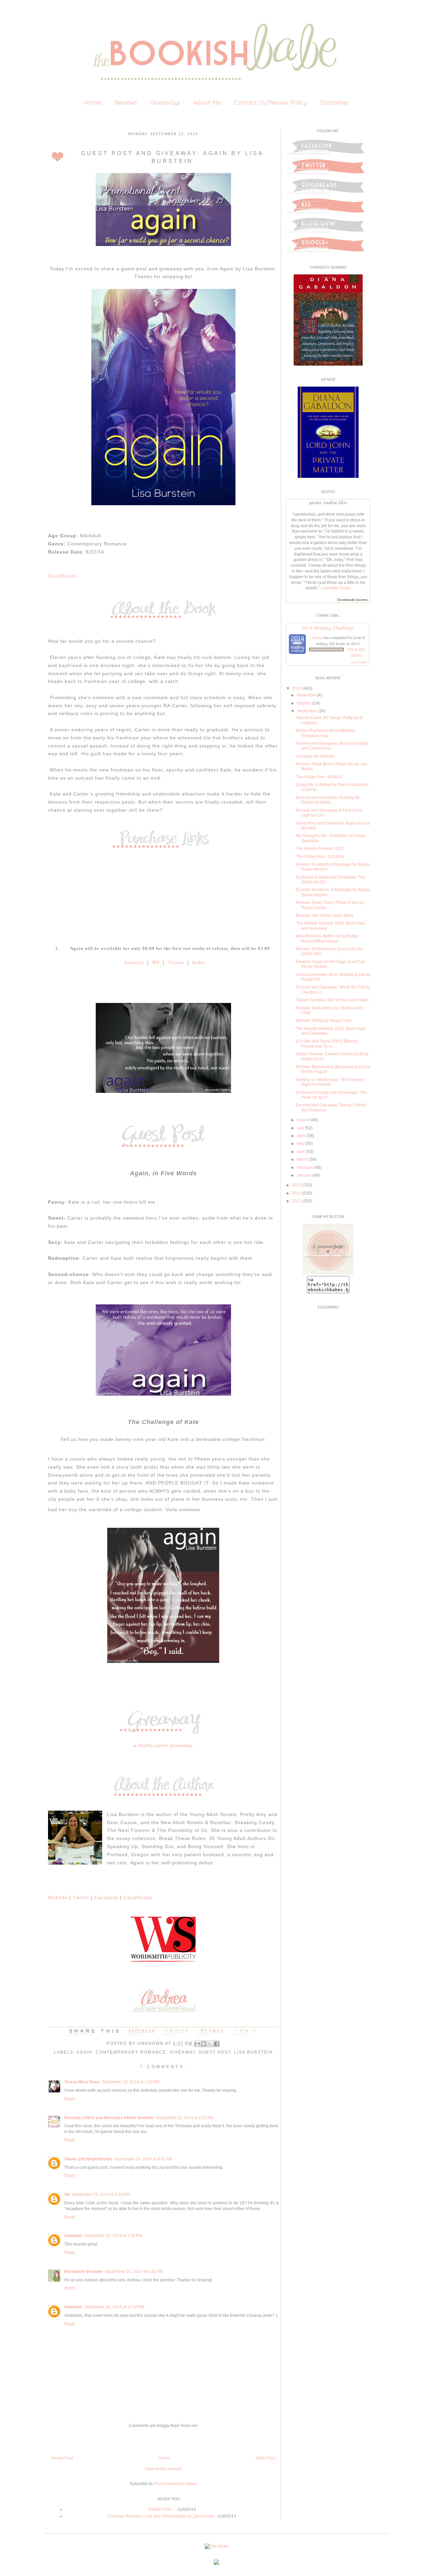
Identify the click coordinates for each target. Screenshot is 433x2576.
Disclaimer (335, 103)
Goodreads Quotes (352, 600)
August (303, 1120)
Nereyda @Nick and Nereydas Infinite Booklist (109, 2118)
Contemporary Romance (131, 2052)
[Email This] (197, 2044)
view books (359, 662)
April (301, 1152)
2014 (297, 688)
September (307, 711)
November (306, 695)
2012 (297, 1193)
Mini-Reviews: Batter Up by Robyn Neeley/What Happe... (327, 938)
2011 (297, 1201)
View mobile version (163, 2469)
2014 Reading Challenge (328, 627)
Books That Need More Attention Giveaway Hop (326, 733)
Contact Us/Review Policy (270, 103)
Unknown (151, 2043)
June (301, 1136)
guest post (215, 2052)
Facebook (106, 1897)
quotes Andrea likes (328, 502)
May (301, 1144)
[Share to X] (210, 2044)
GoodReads (62, 576)
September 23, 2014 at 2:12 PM (185, 2118)
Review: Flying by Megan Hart (324, 1021)
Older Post (265, 2458)
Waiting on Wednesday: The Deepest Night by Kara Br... (330, 1082)
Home (93, 103)
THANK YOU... (161, 2509)
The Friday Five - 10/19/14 (320, 857)
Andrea (317, 637)
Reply (70, 2099)
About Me (207, 103)
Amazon (134, 962)
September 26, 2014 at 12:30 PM (114, 2307)
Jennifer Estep (338, 588)
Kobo (198, 962)
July (300, 1128)
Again (84, 2052)
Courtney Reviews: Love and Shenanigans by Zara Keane (161, 2516)
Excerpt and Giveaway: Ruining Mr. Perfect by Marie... (328, 800)
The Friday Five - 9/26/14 (319, 777)
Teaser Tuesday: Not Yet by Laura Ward (332, 1000)
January (304, 1175)
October (304, 703)
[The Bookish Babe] (328, 1273)
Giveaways (165, 103)
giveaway (182, 2052)
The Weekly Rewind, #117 (320, 849)
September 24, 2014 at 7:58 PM (113, 2236)
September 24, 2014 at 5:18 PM (101, 2194)
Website (58, 1897)
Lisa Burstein (254, 2052)
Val (67, 2194)
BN (155, 962)
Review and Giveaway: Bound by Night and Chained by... (332, 746)
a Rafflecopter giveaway (163, 1745)
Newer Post (62, 2458)
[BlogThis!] (204, 2044)
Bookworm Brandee (84, 2272)
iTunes (176, 962)
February (305, 1168)
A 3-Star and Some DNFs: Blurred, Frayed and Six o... (327, 1044)
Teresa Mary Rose (82, 2082)
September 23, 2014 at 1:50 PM (130, 2082)
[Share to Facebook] (216, 2044)
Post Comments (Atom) (176, 2484)
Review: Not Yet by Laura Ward (325, 915)
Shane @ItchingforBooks (88, 2159)
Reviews (126, 103)
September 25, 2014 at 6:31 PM (134, 2272)
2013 (297, 1185)
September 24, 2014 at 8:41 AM (143, 2159)
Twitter (82, 1897)
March (302, 1159)
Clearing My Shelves (315, 756)
